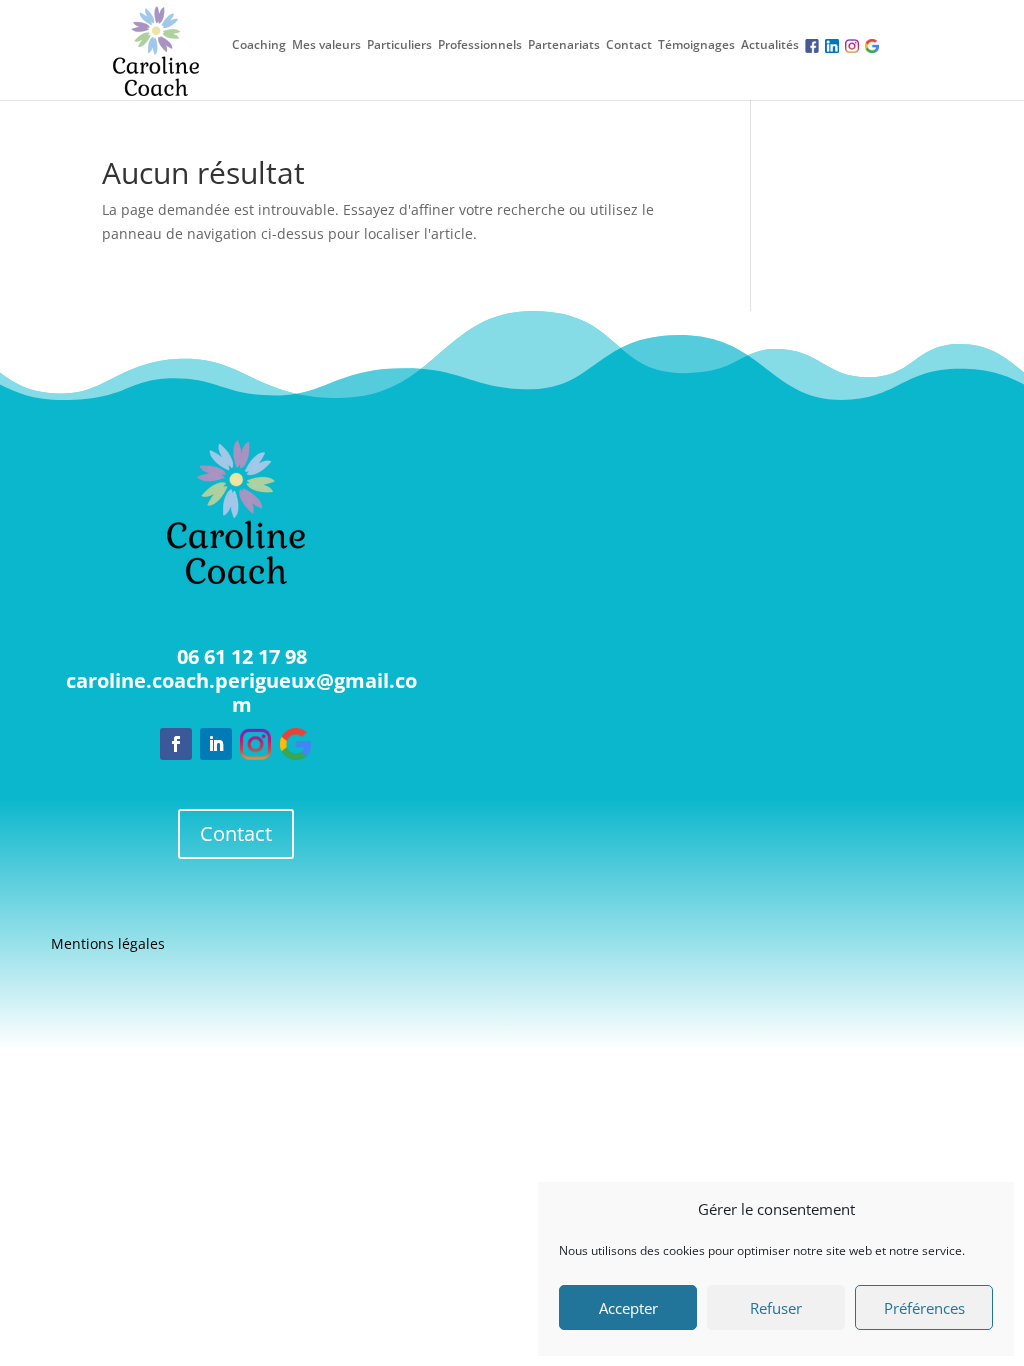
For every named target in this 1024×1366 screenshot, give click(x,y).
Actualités (770, 45)
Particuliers (399, 45)
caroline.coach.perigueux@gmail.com (241, 692)
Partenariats (564, 45)
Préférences (924, 1308)
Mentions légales (108, 945)
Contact (629, 45)
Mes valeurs (326, 45)
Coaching (259, 45)
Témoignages (696, 45)
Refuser (776, 1308)
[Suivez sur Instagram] (256, 744)
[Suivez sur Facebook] (176, 744)
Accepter (628, 1308)
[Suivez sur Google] (296, 744)
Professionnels (480, 45)
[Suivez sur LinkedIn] (216, 744)
